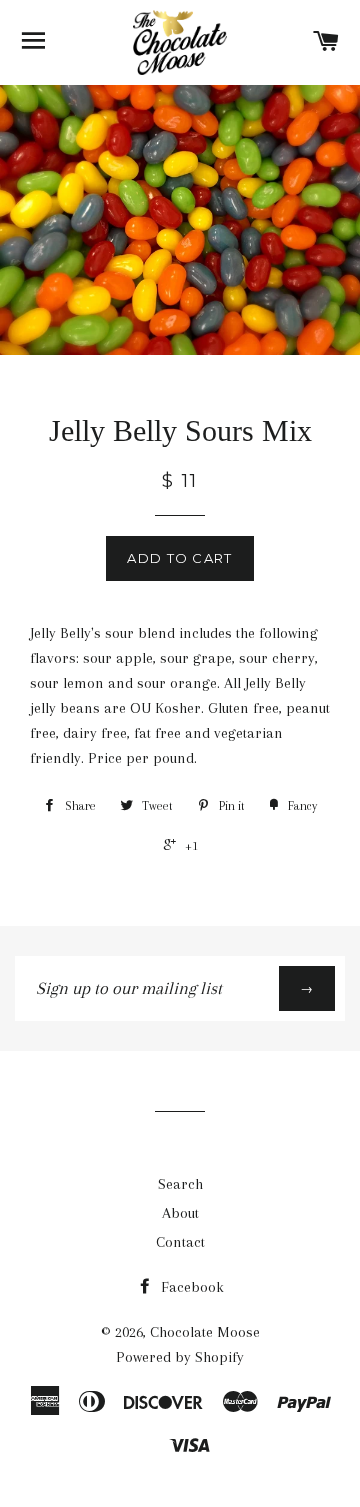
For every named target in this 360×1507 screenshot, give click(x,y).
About (180, 1213)
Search (180, 1184)
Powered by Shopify (180, 1357)
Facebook (190, 1287)
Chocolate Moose (205, 1332)
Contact (180, 1242)
